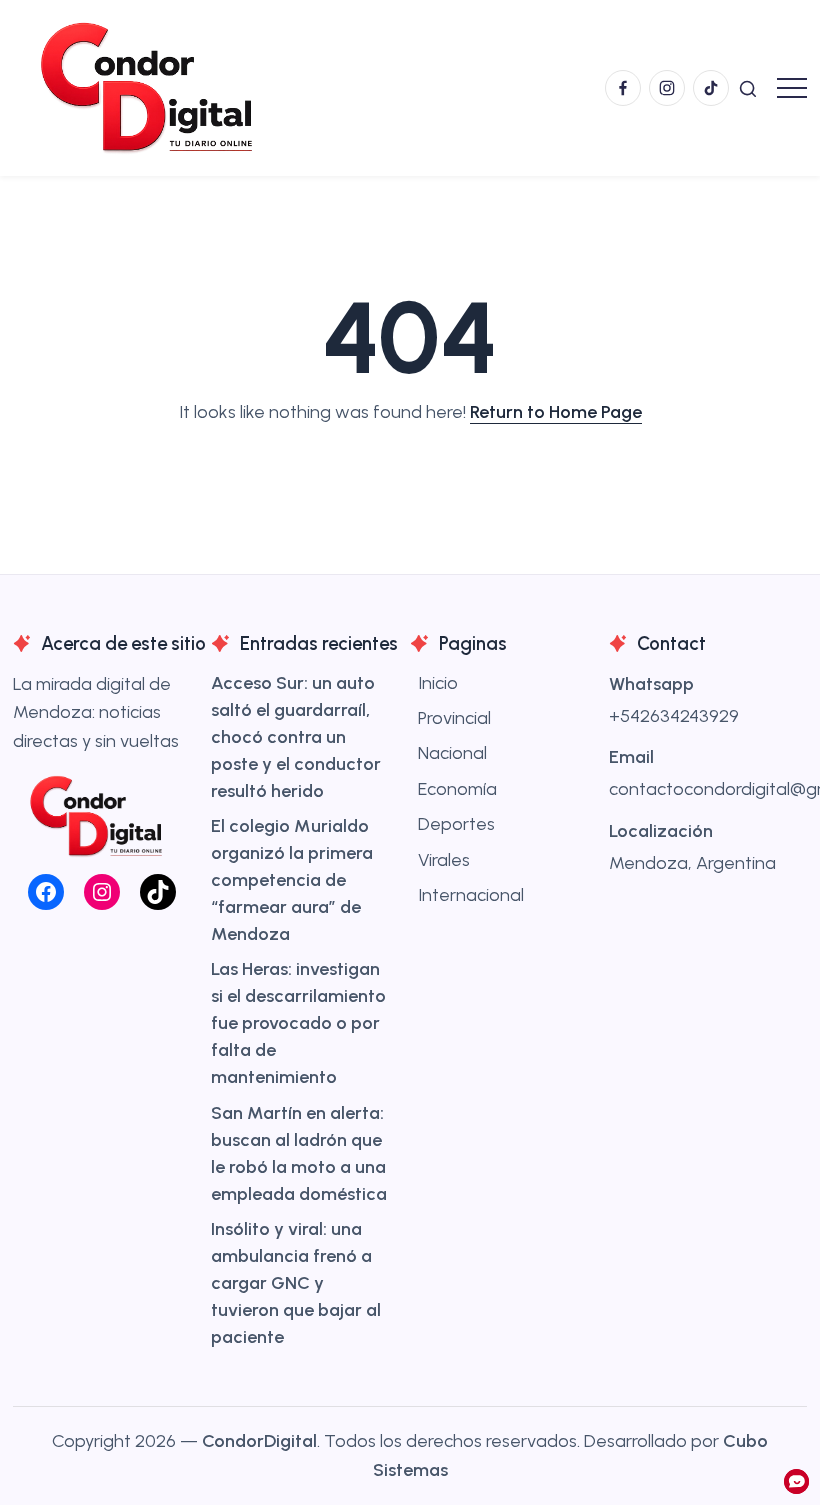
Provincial (454, 718)
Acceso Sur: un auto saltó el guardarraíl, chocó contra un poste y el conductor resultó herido (296, 737)
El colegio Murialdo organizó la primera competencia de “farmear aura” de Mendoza (292, 880)
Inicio (438, 683)
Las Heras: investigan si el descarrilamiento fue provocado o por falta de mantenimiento (298, 1023)
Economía (457, 789)
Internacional (471, 895)
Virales (444, 860)
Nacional (452, 753)
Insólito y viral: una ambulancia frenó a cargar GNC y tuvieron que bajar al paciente (296, 1283)
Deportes (456, 824)
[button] (748, 87)
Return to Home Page (556, 412)
